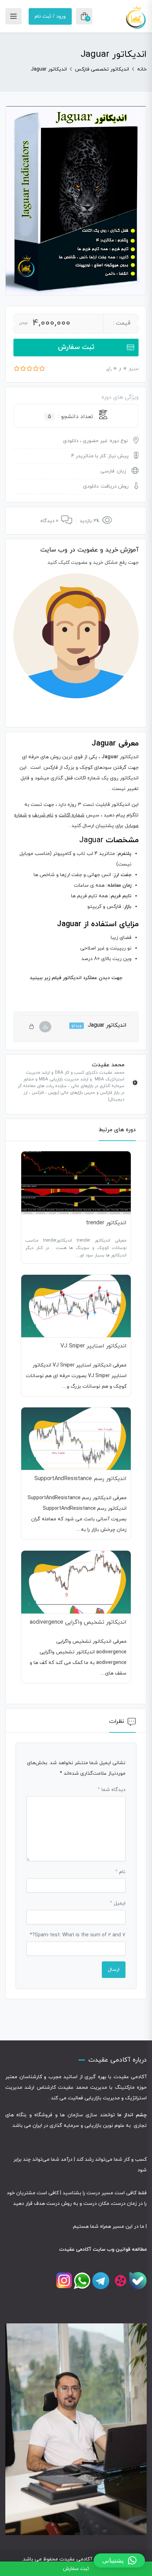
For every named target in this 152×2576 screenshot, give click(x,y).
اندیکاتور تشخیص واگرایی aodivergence (78, 1622)
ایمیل (118, 1903)
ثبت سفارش (76, 347)
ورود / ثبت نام (50, 16)
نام (120, 1872)
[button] (119, 2560)
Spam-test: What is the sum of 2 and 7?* (78, 1935)
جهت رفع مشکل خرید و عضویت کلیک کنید (93, 563)
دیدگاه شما (112, 1790)
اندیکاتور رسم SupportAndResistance (80, 1479)
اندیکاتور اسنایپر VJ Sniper (93, 1346)
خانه (142, 69)
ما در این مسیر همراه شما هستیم (109, 2227)
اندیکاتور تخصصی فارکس (102, 69)
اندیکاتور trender (106, 1223)
